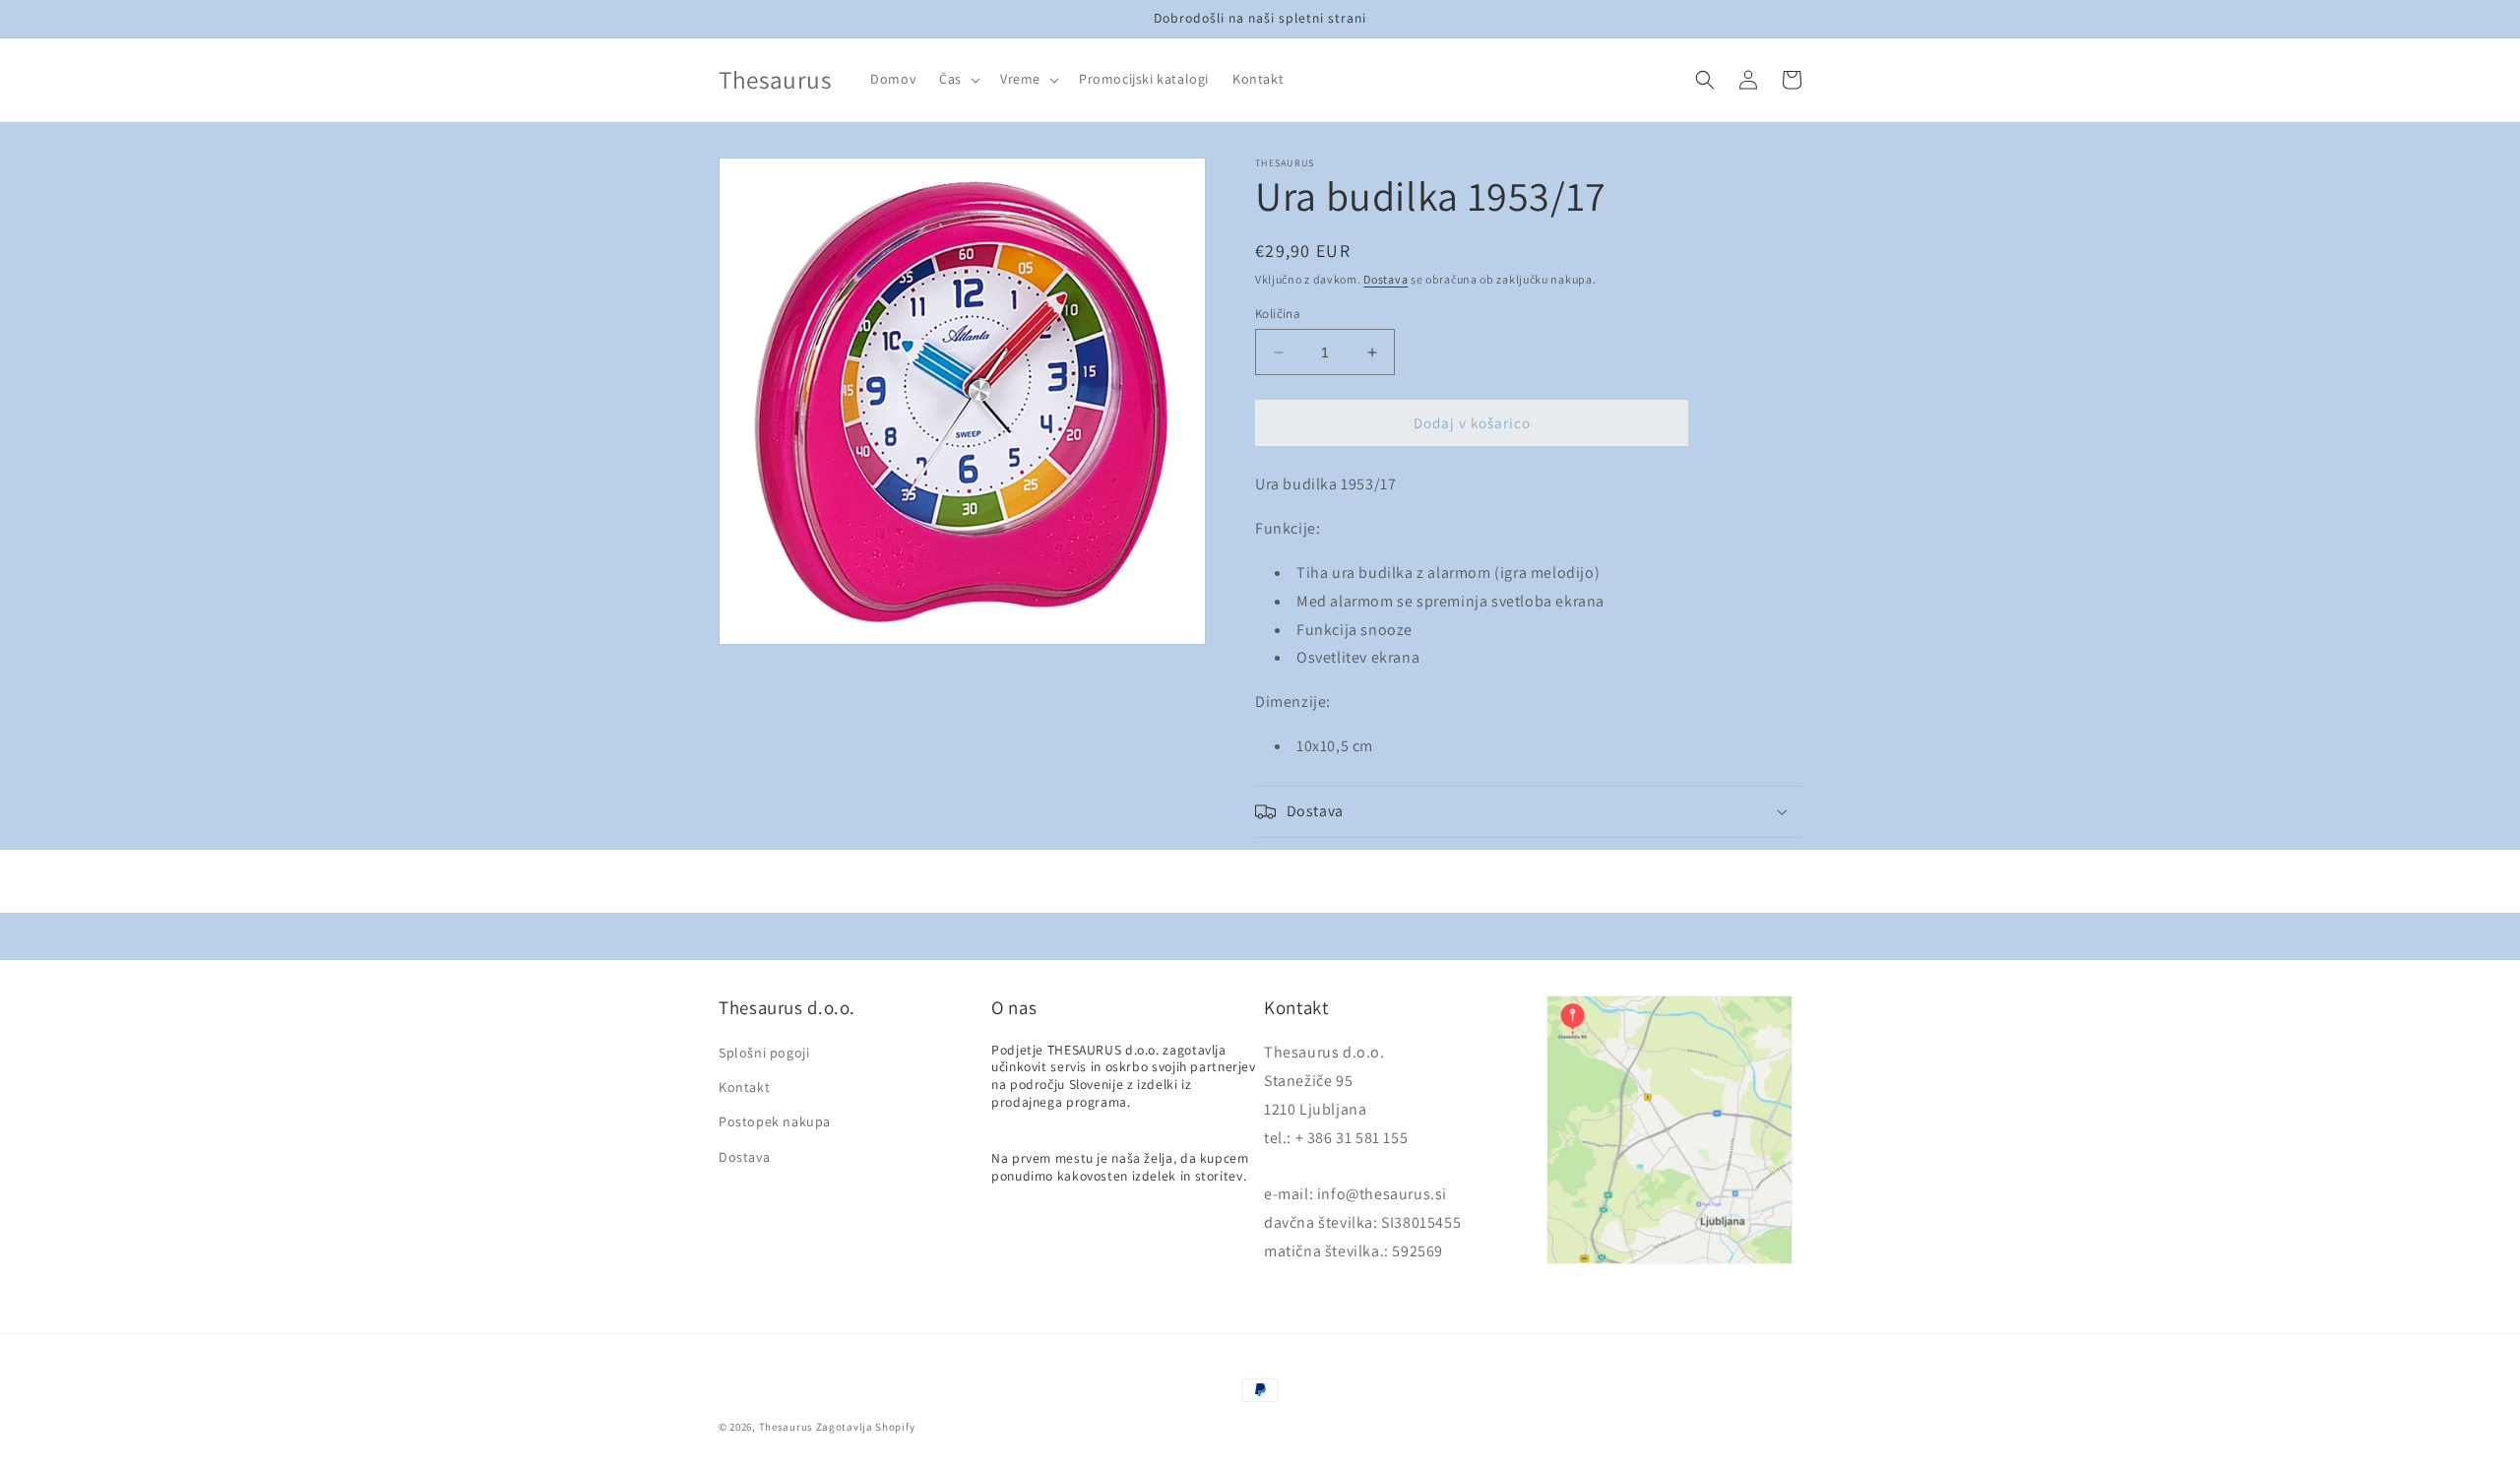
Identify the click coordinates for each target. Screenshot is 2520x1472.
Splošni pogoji (764, 1053)
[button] (958, 79)
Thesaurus (786, 1427)
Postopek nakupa (775, 1121)
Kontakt (744, 1087)
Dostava (1386, 279)
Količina (1278, 314)
